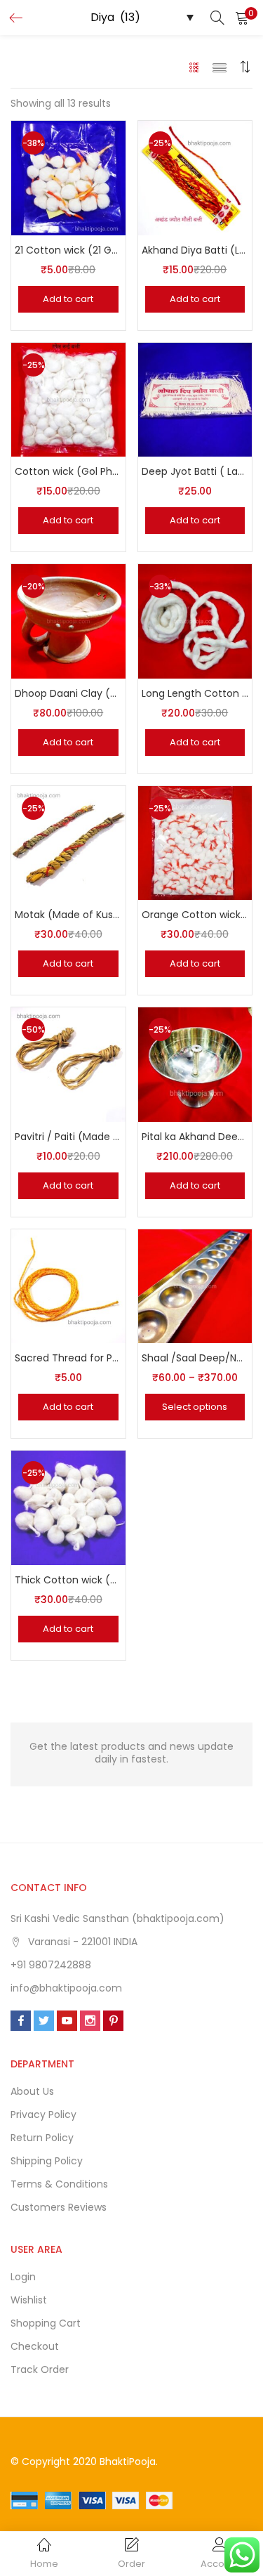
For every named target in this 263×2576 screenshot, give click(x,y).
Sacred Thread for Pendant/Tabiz (68, 1358)
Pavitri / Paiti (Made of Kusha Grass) (68, 1137)
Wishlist (29, 2300)
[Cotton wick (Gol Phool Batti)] (68, 399)
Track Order (40, 2369)
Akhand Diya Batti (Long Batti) (195, 250)
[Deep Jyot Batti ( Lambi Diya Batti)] (195, 399)
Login (23, 2277)
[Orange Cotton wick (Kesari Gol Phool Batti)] (195, 842)
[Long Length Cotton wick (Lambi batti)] (195, 620)
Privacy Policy (43, 2114)
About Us (32, 2091)
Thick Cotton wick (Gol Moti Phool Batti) (68, 1580)
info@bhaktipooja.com (66, 1988)
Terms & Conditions (59, 2184)
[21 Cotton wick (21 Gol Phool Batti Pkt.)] (68, 177)
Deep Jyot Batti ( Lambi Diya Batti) (195, 471)
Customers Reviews (59, 2207)
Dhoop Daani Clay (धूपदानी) (68, 693)
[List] (220, 67)
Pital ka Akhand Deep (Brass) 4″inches (195, 1137)
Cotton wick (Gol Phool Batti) (68, 471)
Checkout (35, 2346)
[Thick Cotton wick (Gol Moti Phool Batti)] (68, 1507)
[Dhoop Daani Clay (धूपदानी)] (68, 620)
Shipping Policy (47, 2161)
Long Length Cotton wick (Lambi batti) (195, 693)
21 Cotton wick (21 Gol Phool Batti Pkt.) (68, 250)
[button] (242, 18)
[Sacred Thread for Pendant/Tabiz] (68, 1286)
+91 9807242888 (51, 1965)
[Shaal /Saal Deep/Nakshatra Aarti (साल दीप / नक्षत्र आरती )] (195, 1286)
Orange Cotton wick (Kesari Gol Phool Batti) (195, 915)
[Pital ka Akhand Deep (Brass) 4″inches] (195, 1064)
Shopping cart (46, 2323)
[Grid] (195, 67)
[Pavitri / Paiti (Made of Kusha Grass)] (68, 1064)
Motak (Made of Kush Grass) (68, 915)
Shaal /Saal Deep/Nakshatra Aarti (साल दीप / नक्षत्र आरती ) (195, 1358)
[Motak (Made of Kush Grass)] (68, 842)
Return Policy (42, 2138)
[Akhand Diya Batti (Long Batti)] (195, 177)
